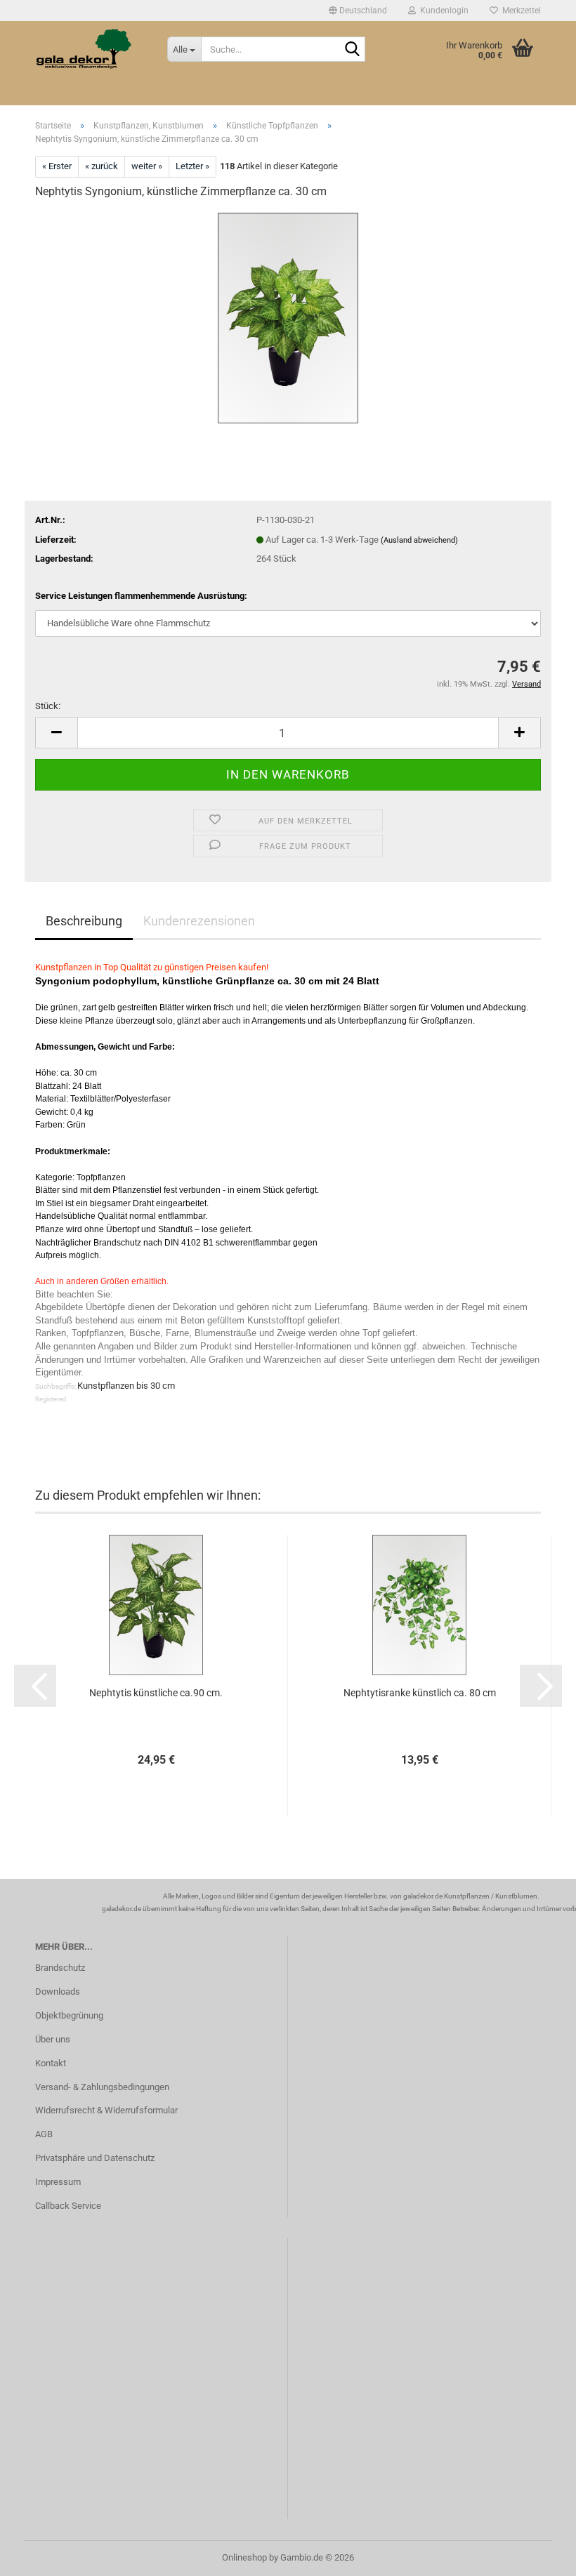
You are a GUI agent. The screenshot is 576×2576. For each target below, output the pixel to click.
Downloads (58, 1992)
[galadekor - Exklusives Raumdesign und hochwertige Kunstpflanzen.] (91, 49)
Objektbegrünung (69, 2015)
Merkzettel (519, 11)
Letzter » (192, 166)
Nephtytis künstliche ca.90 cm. (156, 1693)
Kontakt (51, 2063)
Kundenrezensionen (199, 921)
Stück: (48, 706)
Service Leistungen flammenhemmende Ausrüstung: (141, 596)
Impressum (58, 2182)
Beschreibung (84, 921)
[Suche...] (352, 50)
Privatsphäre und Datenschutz (95, 2158)
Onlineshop (244, 2557)
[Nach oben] (537, 2555)
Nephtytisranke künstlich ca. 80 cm (420, 1693)
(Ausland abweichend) (419, 540)
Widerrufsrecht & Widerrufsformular (106, 2110)
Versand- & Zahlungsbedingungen (102, 2087)
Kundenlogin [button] (442, 11)
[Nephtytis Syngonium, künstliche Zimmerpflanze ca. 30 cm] (288, 317)
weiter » (147, 166)
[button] (358, 11)
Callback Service (68, 2206)
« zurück (102, 166)
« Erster (57, 166)
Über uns (53, 2039)
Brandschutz (60, 1968)
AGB (44, 2134)
